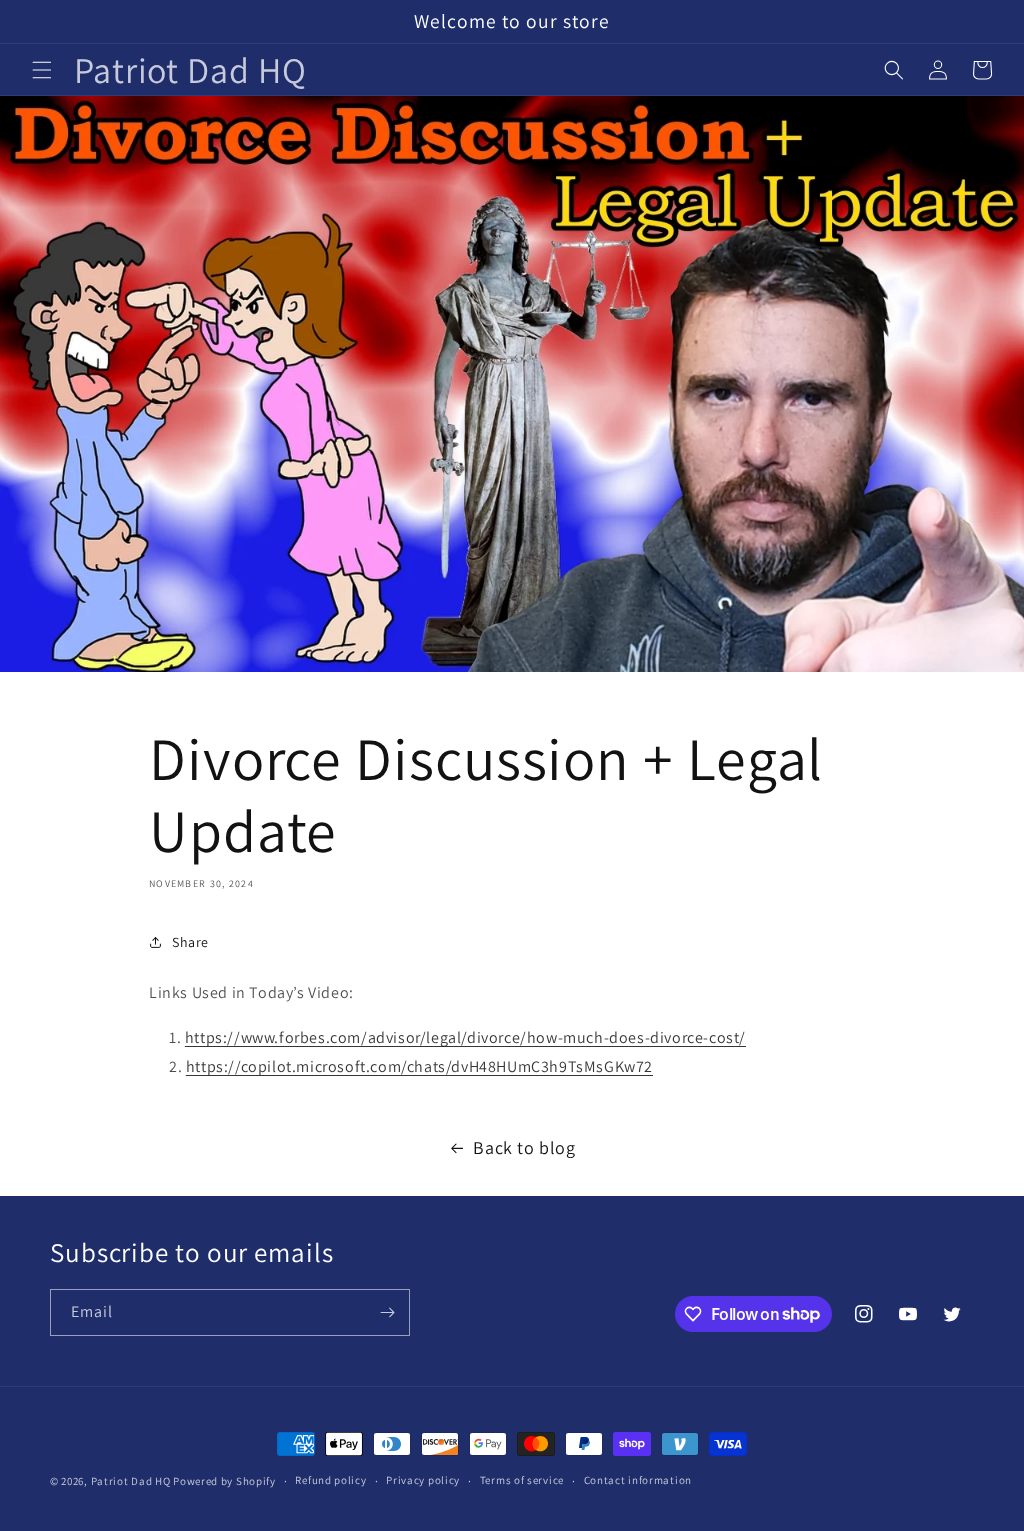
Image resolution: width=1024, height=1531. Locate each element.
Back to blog (524, 1147)
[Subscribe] (387, 1312)
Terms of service (522, 1480)
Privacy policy (423, 1480)
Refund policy (330, 1480)
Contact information (638, 1480)
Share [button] (190, 942)
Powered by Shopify (224, 1481)
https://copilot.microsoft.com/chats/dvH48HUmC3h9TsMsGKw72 (419, 1066)
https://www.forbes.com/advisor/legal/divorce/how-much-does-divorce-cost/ (465, 1037)
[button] (42, 70)
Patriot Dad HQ (131, 1481)
